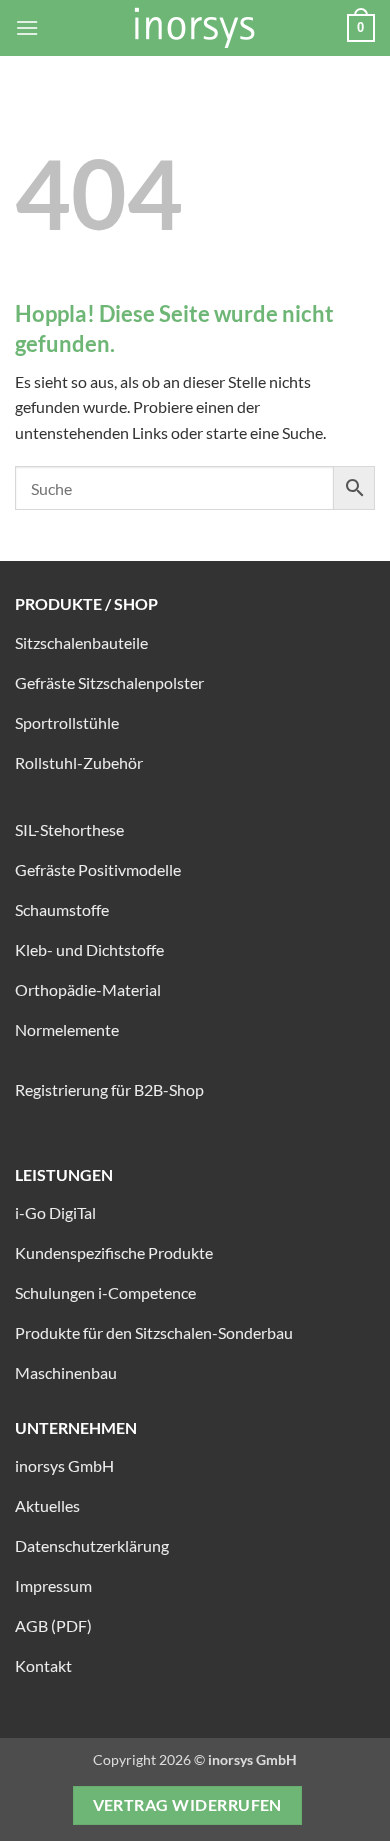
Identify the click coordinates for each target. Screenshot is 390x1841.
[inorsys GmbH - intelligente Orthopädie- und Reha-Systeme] (195, 28)
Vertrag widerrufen (187, 1805)
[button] (27, 27)
